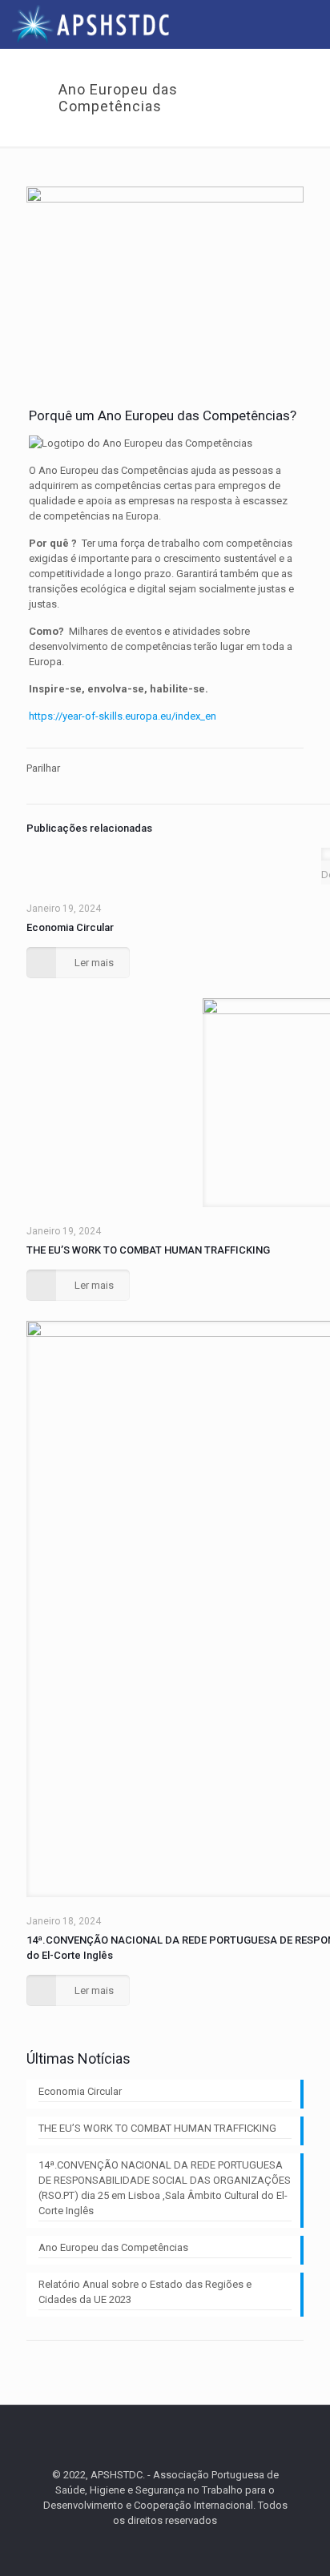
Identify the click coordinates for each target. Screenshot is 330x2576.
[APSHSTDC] (91, 24)
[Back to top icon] (165, 2438)
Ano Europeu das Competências (113, 2247)
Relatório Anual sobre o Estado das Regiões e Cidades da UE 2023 (145, 2292)
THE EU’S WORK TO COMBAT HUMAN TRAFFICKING (148, 1250)
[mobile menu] (308, 24)
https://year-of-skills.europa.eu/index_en (123, 716)
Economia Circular (70, 927)
